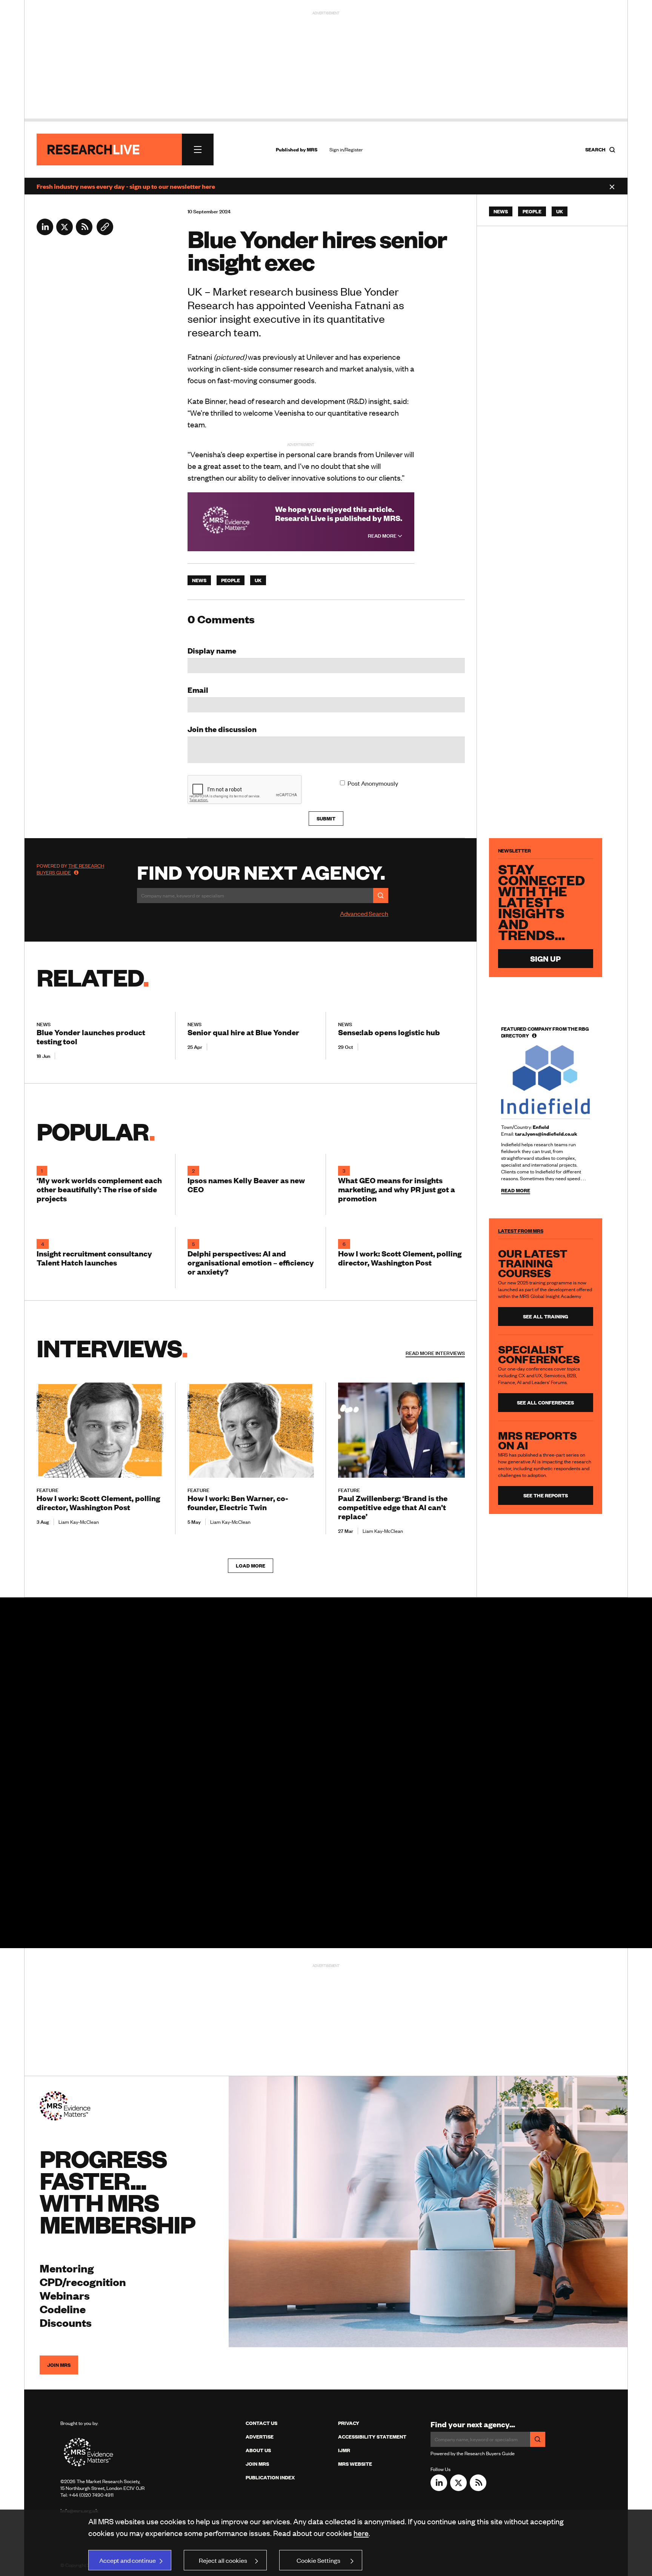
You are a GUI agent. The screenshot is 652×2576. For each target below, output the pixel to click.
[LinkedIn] (45, 233)
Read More (383, 536)
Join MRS (59, 2365)
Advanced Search (364, 913)
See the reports (546, 1495)
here (361, 2533)
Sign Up (545, 958)
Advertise (260, 2437)
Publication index (270, 2477)
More (435, 1353)
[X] (65, 233)
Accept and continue (128, 2560)
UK (258, 580)
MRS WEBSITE (355, 2464)
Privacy (349, 2423)
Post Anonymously (373, 783)
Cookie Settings (318, 2560)
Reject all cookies (223, 2560)
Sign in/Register (346, 150)
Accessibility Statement (372, 2437)
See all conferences (545, 1403)
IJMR (344, 2450)
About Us (258, 2450)
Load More (251, 1566)
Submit (326, 819)
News (199, 580)
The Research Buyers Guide (70, 869)
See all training (546, 1317)
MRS (312, 150)
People (231, 580)
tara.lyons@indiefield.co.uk (546, 1134)
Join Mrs (257, 2464)
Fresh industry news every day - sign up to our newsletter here (126, 186)
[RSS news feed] (84, 233)
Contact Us (261, 2423)
